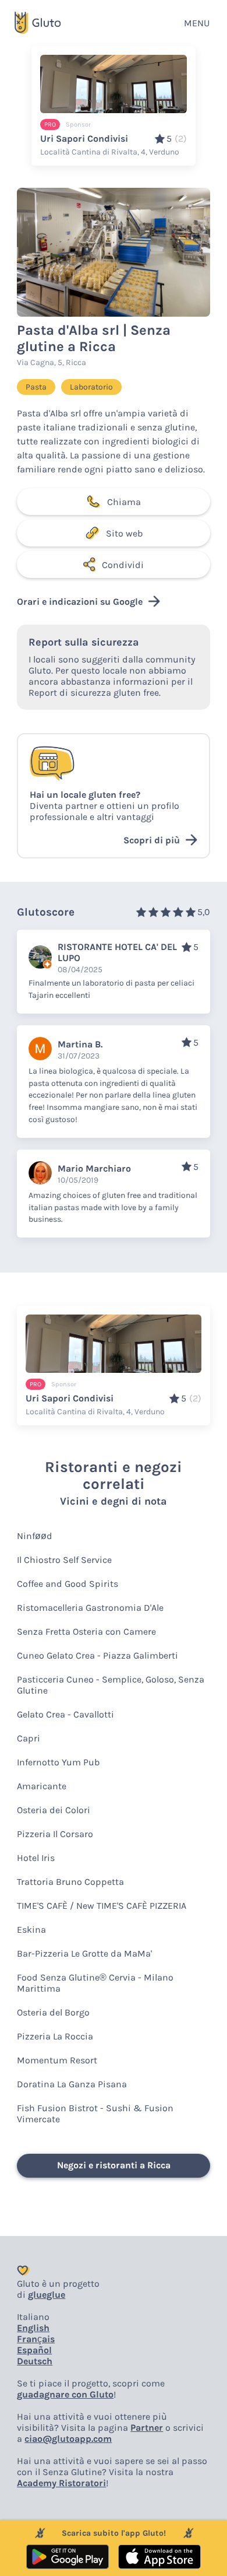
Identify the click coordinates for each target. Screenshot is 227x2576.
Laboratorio (91, 387)
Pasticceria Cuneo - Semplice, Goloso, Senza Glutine (111, 1685)
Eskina (31, 1930)
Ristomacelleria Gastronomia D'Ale (90, 1608)
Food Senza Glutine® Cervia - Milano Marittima (95, 1983)
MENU (197, 23)
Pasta (36, 387)
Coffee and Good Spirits (68, 1584)
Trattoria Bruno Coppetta (70, 1882)
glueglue (47, 2295)
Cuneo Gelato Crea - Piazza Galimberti (97, 1655)
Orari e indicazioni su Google (80, 602)
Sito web (124, 533)
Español (34, 2350)
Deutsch (35, 2361)
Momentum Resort (57, 2060)
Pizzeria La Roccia (55, 2036)
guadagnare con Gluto (65, 2394)
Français (36, 2339)
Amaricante (42, 1786)
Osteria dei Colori (54, 1810)
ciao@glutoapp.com (68, 2439)
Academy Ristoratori (61, 2483)
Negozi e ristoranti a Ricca (114, 2165)
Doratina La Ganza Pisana (72, 2084)
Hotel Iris (36, 1858)
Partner (147, 2428)
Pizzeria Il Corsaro (55, 1834)
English (33, 2328)
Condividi (123, 565)
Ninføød (35, 1536)
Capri (29, 1738)
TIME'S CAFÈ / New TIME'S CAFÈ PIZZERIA (102, 1906)
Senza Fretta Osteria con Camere (86, 1632)
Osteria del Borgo (53, 2012)
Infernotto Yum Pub (58, 1762)
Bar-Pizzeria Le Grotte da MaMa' (84, 1953)
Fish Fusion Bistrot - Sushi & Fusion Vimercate (95, 2114)
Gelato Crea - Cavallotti (65, 1714)
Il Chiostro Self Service (64, 1560)
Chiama (124, 502)
